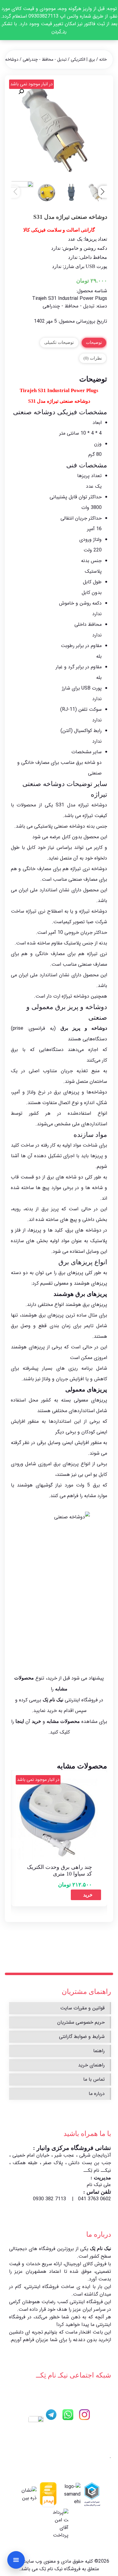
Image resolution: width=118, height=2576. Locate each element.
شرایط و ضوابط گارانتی (82, 2037)
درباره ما (97, 2094)
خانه (103, 59)
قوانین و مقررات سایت (82, 2008)
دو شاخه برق (89, 763)
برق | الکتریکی (83, 59)
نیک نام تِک (100, 2248)
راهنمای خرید (91, 2065)
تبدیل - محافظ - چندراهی (45, 59)
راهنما (99, 2051)
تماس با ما (94, 2079)
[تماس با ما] (16, 2560)
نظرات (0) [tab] (93, 358)
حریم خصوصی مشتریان (81, 2022)
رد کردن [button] (59, 31)
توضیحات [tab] (94, 342)
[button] (21, 92)
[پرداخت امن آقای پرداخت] (60, 2524)
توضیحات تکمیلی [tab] (59, 342)
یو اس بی (88, 1474)
